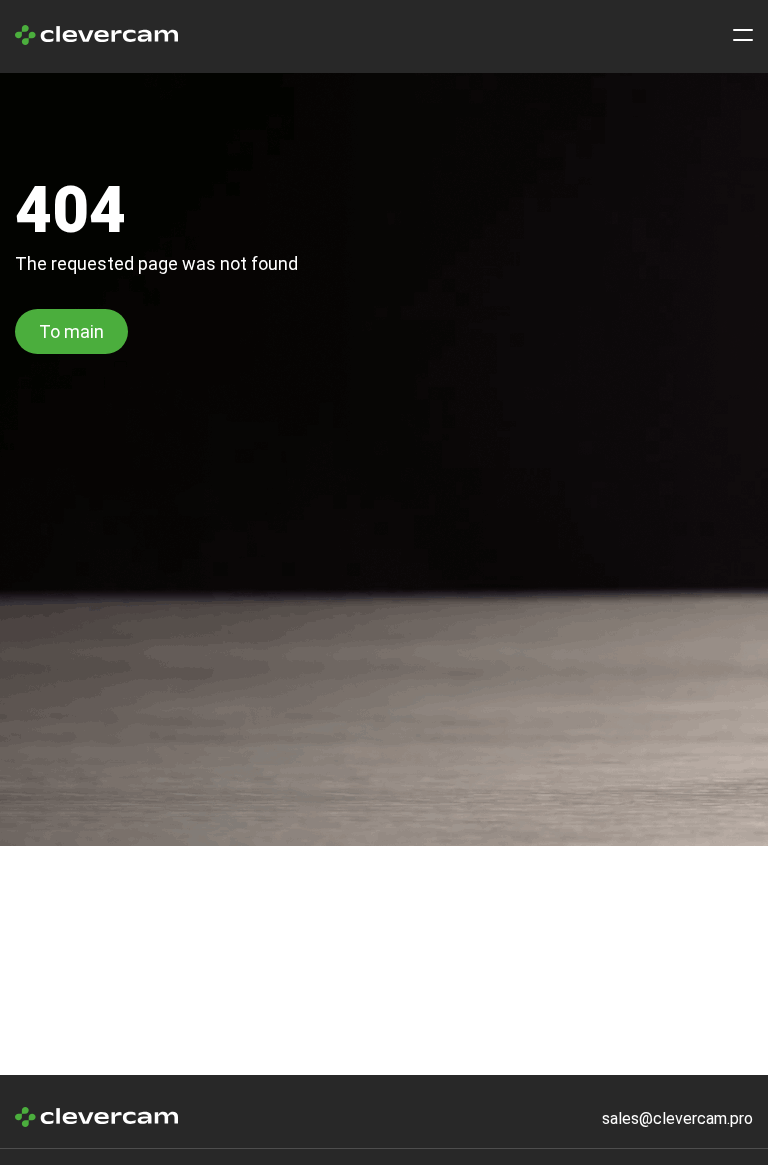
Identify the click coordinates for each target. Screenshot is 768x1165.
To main (71, 331)
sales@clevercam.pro (677, 1118)
